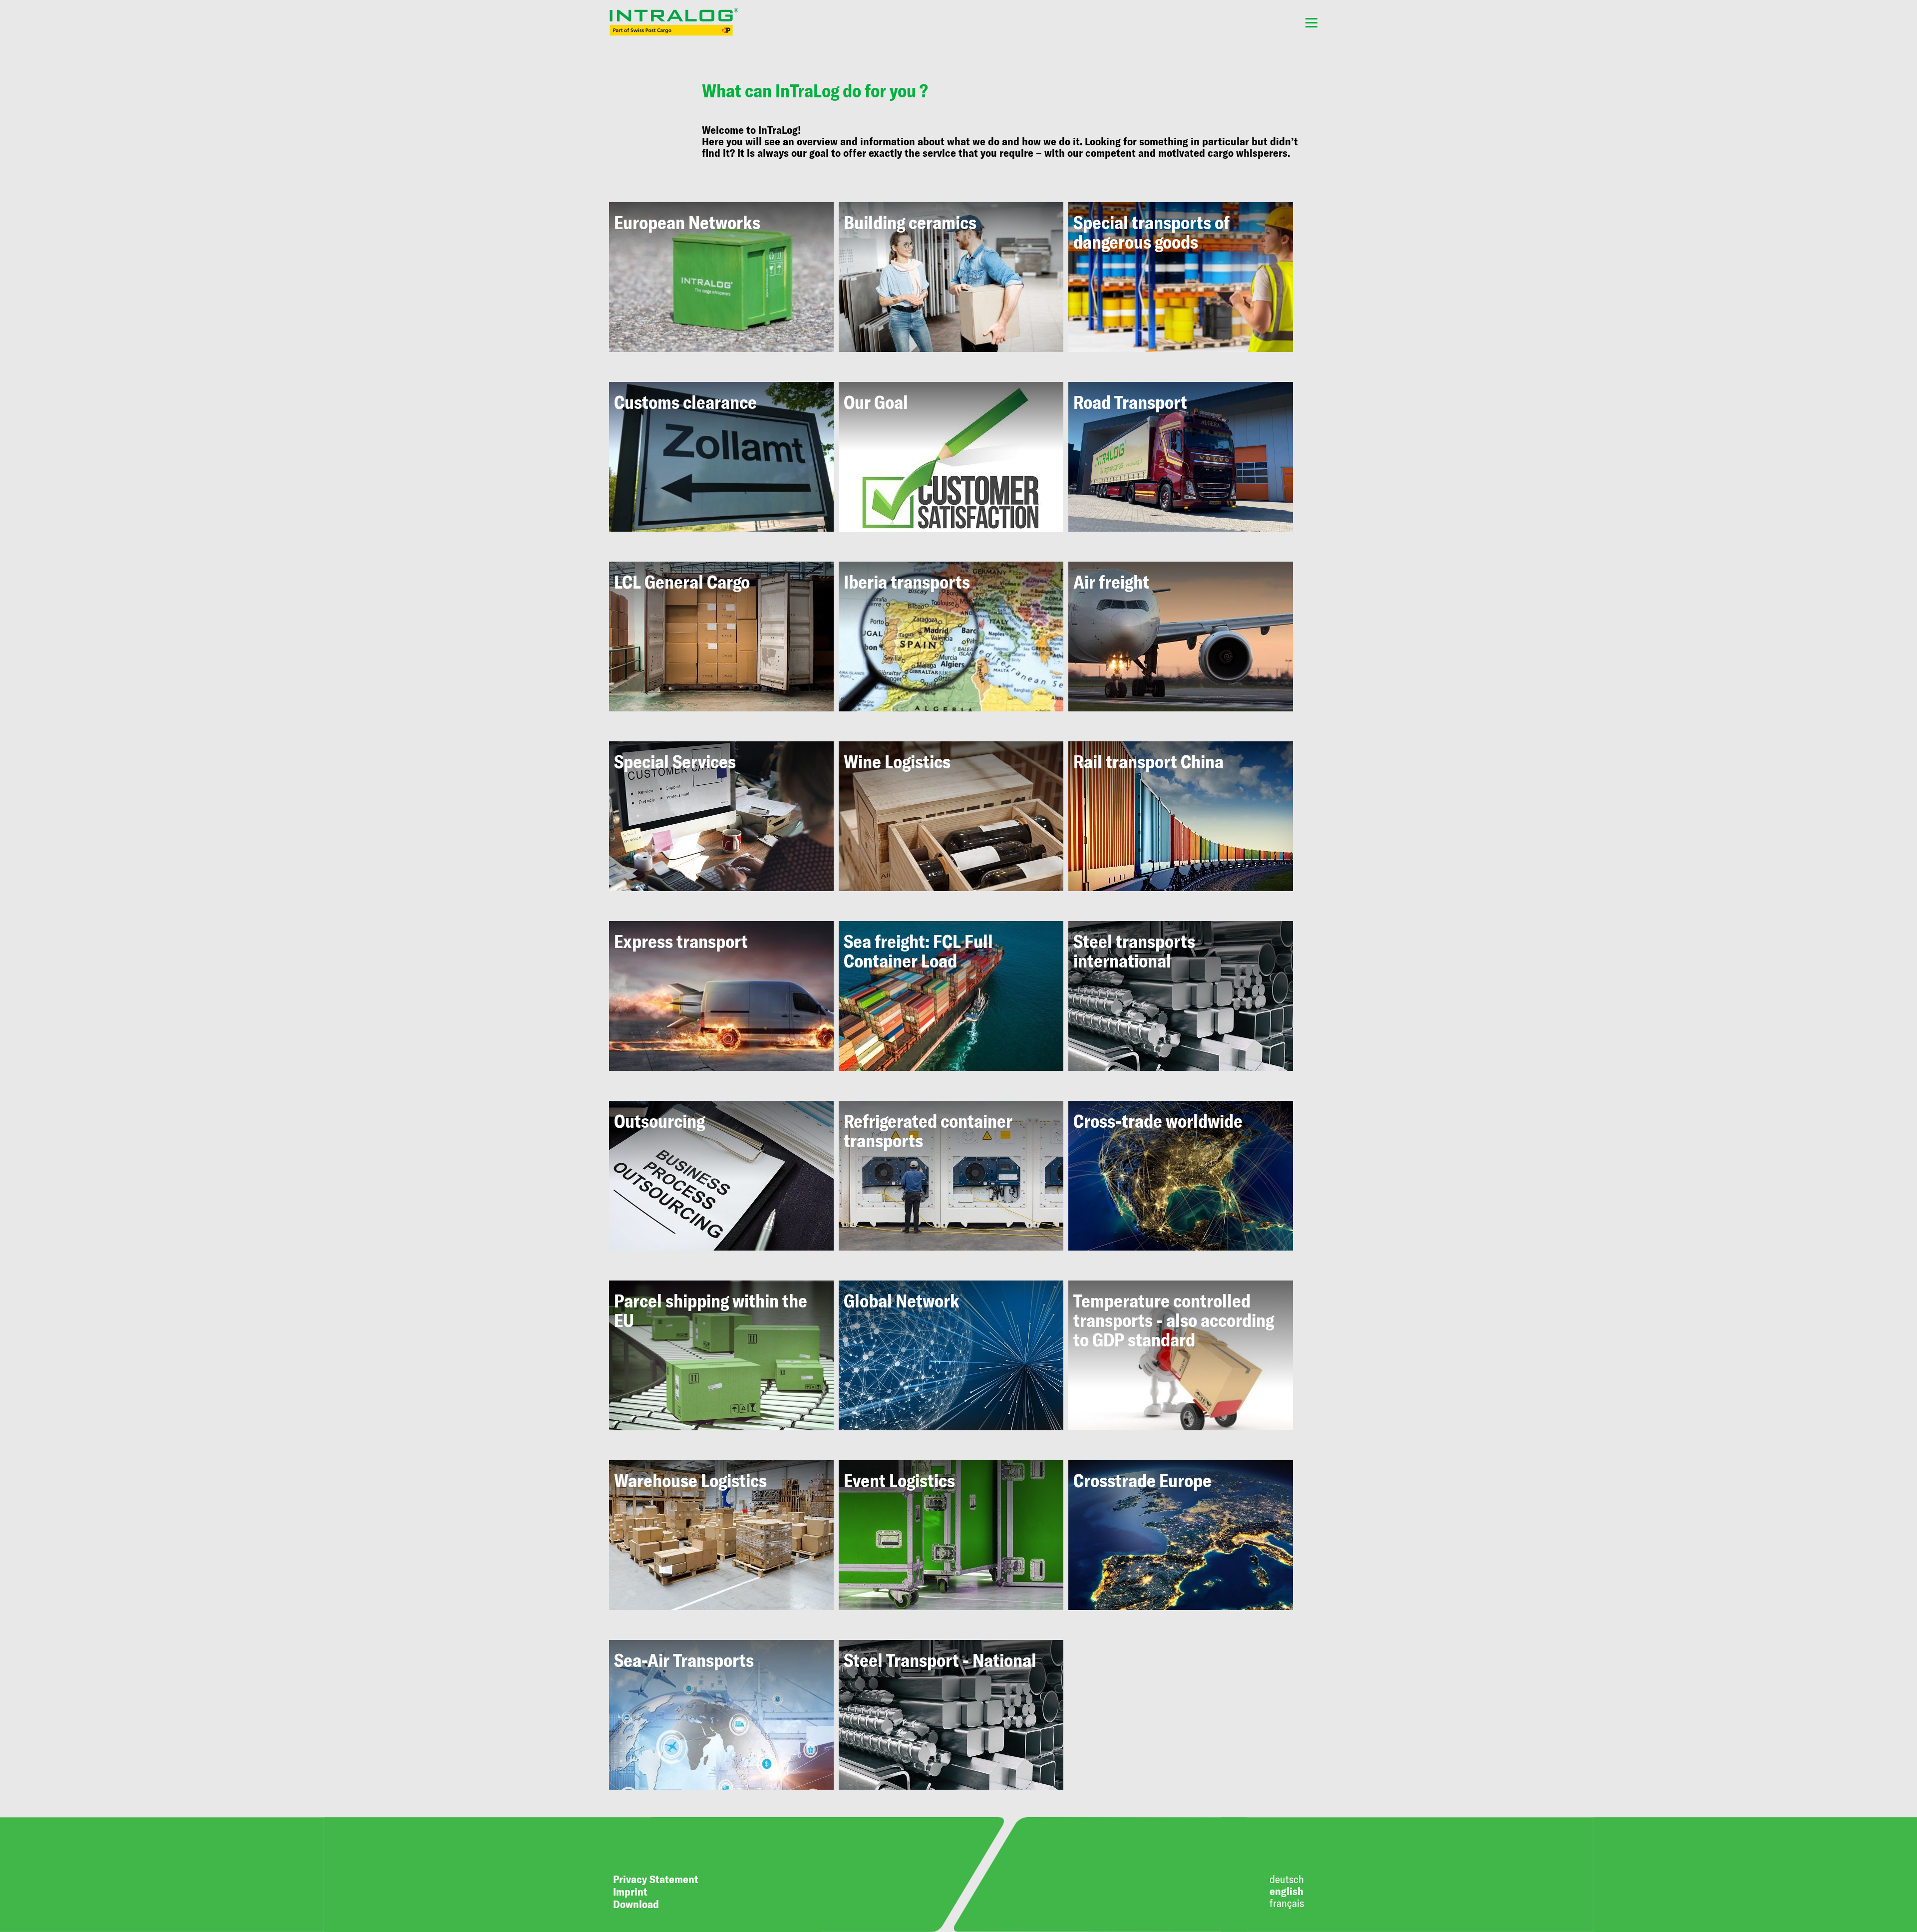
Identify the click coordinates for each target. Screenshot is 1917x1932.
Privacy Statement (656, 1879)
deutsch (1287, 1879)
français (1287, 1903)
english (1286, 1891)
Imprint (630, 1891)
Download (636, 1904)
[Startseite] (674, 22)
